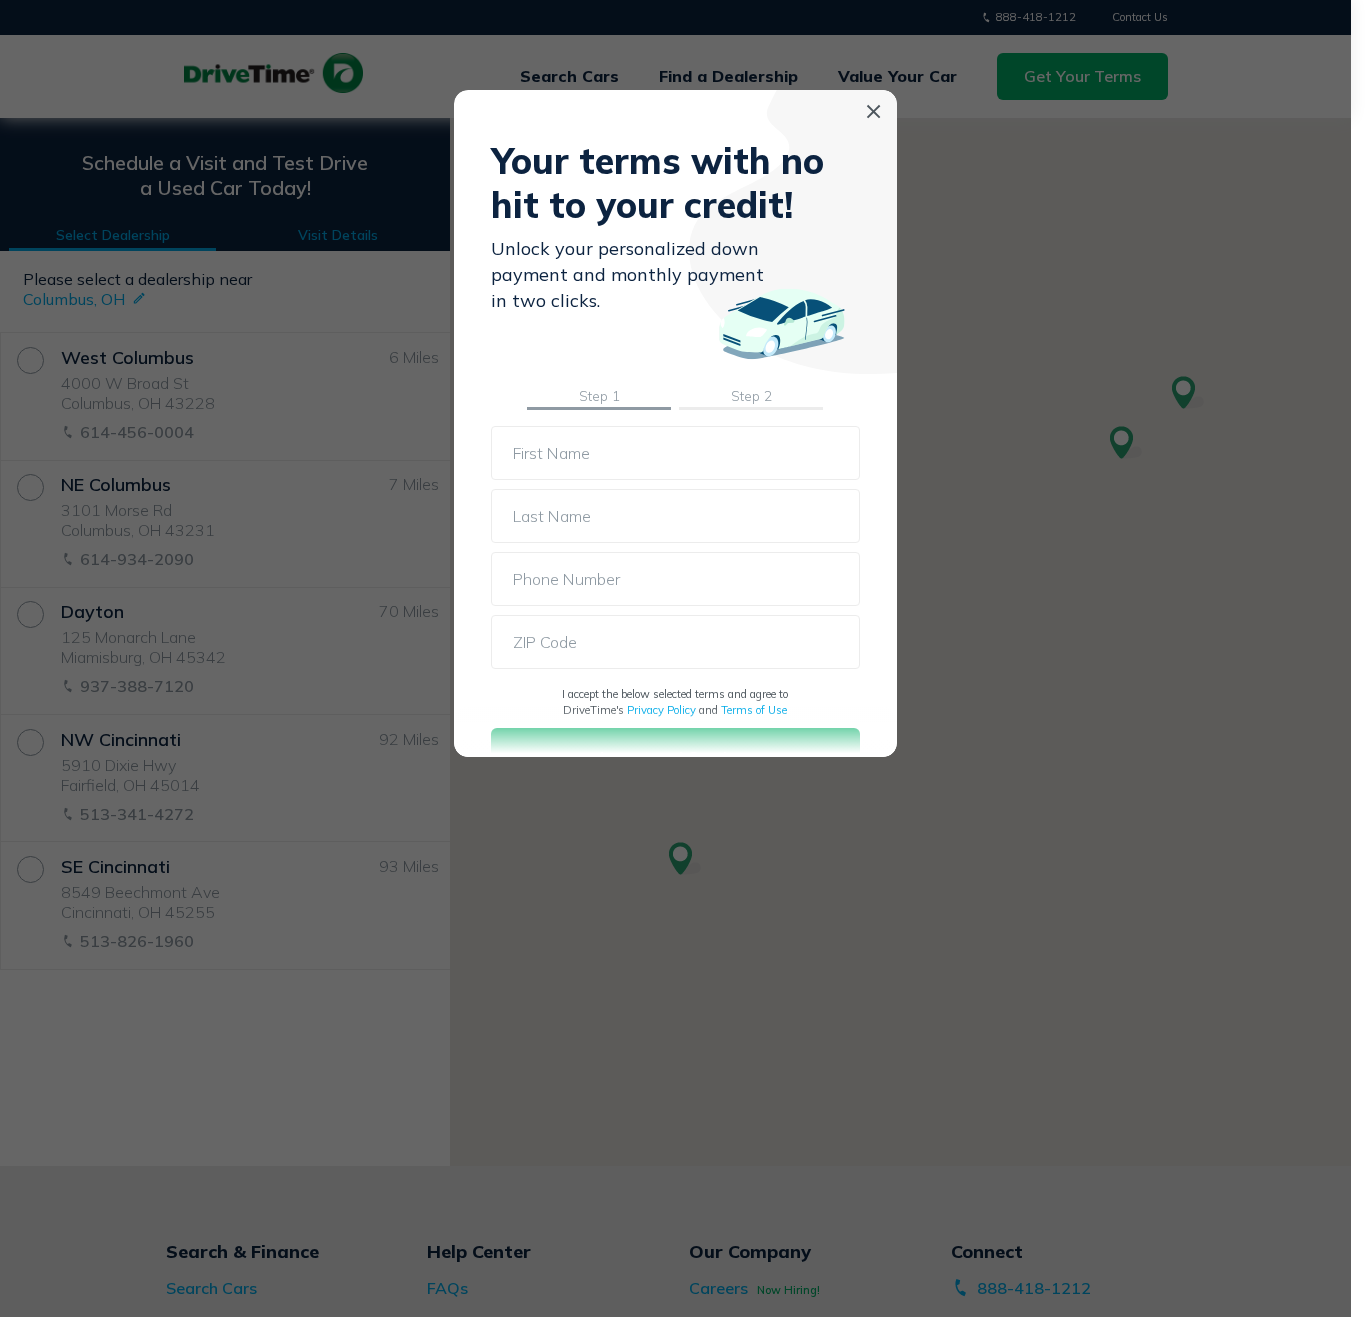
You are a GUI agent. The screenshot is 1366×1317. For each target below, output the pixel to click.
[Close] (873, 111)
